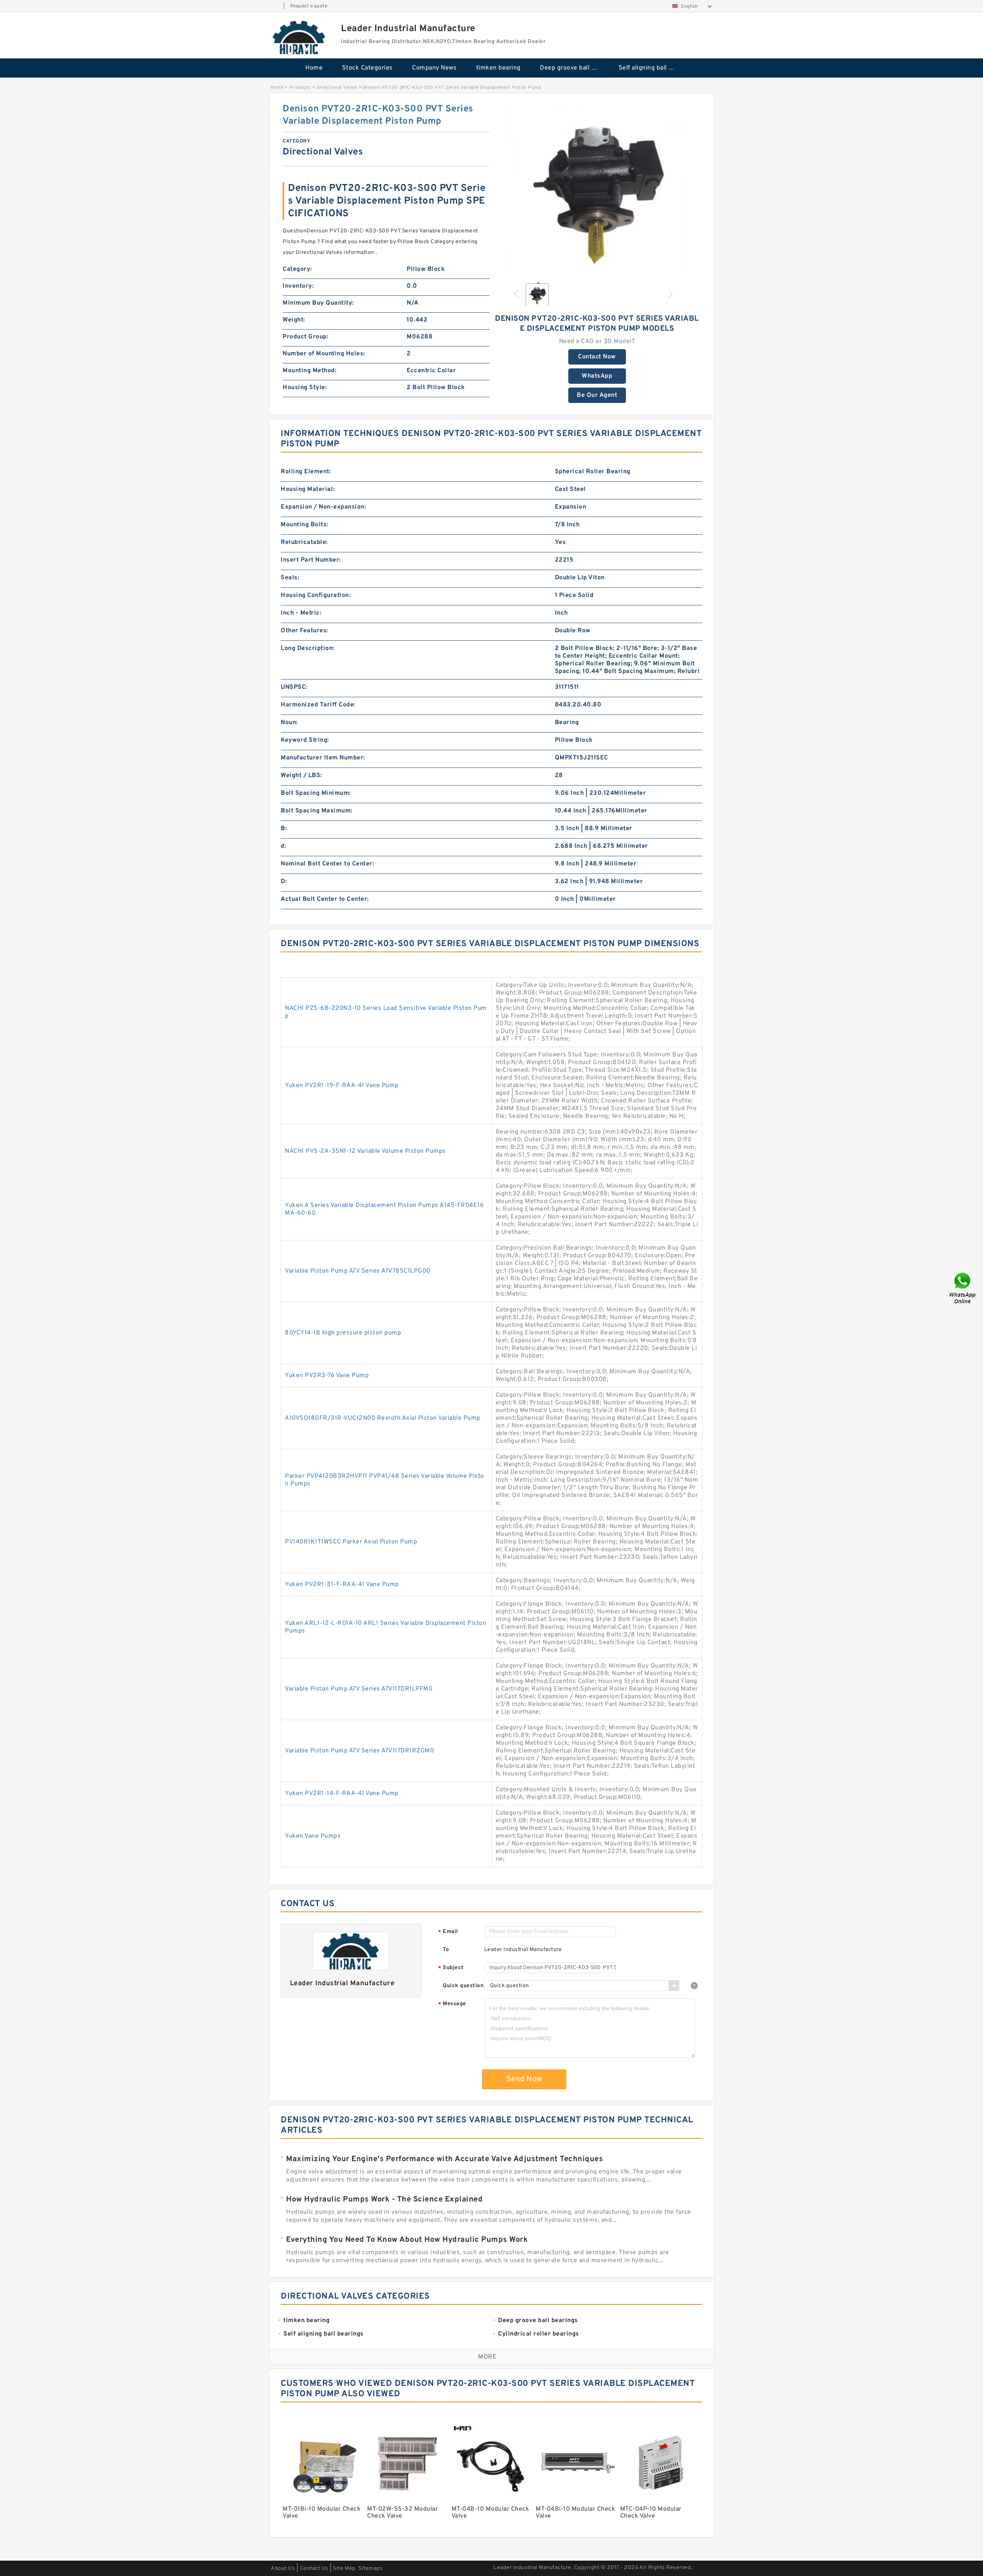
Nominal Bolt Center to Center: (327, 864)
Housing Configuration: (316, 595)
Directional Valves (337, 88)
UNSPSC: (294, 687)
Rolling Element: (306, 472)
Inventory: (298, 286)
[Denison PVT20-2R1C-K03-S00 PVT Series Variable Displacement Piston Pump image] (597, 189)
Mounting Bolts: (304, 525)
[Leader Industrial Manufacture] (300, 37)
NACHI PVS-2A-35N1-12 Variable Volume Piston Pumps (365, 1151)
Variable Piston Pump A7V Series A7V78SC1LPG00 (358, 1271)
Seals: (290, 578)
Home (314, 68)
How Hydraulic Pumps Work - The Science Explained (384, 2200)
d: (283, 846)
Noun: (289, 723)
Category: (297, 269)
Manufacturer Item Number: (323, 758)
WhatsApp (597, 376)
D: (284, 882)
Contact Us (314, 2569)
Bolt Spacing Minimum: (316, 793)
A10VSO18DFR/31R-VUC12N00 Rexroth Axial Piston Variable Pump (383, 1418)
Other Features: (304, 631)
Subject (451, 1968)
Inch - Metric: (301, 613)
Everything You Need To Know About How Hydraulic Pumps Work (407, 2240)
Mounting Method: (309, 371)
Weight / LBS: (301, 776)
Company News (434, 68)
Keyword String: (305, 740)
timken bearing (498, 68)
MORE (487, 2357)
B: (284, 829)
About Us (283, 2569)
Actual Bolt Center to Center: (325, 899)
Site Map (344, 2569)
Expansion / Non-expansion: (323, 507)
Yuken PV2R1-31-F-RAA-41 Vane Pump (342, 1585)
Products (300, 88)
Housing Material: (308, 489)
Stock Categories (367, 68)
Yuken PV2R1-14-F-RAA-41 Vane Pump (342, 1794)
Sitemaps (370, 2569)
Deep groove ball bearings (574, 68)
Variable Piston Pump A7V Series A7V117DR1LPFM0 (359, 1689)
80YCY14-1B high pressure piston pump (343, 1333)
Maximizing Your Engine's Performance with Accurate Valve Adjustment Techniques (444, 2159)
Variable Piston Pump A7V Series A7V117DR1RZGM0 (359, 1751)
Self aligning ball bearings (653, 68)
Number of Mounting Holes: (324, 354)
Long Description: (308, 648)
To (446, 1950)
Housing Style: (305, 388)
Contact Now (597, 357)
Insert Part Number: (311, 560)
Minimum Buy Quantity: (318, 303)
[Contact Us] (963, 1288)
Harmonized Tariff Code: (318, 705)
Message (452, 2004)
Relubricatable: (304, 542)
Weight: (294, 320)
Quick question (463, 1986)
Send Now (524, 2079)
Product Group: (305, 337)
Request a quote (309, 6)
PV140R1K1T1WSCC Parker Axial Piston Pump (351, 1542)
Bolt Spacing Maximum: (317, 811)
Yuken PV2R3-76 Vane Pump (327, 1376)
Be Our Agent (597, 395)
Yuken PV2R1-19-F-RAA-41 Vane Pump (342, 1086)
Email (448, 1932)
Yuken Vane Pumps (313, 1836)
